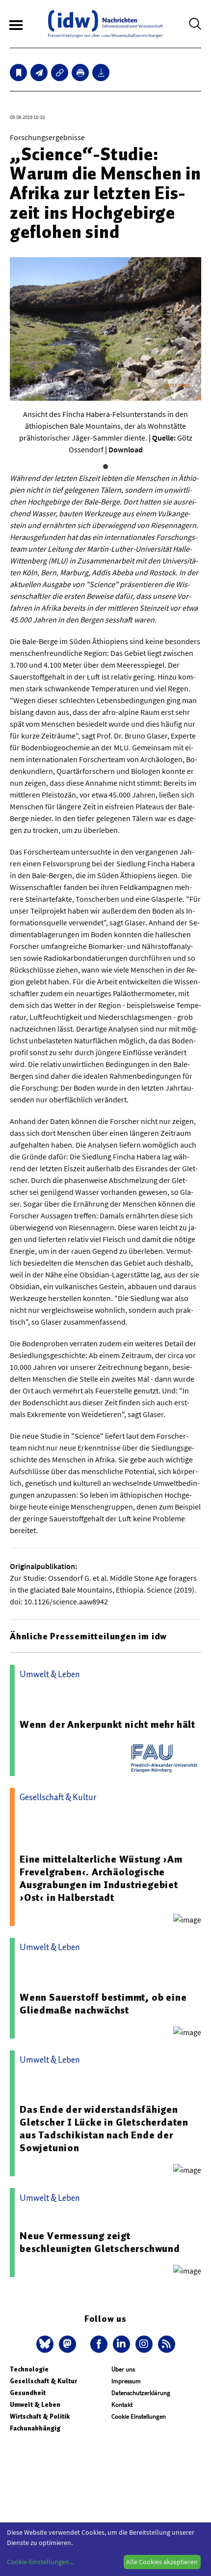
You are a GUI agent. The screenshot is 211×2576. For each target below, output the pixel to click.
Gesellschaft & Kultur (43, 2381)
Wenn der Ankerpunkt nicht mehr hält (107, 1724)
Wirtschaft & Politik (40, 2416)
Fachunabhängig (35, 2428)
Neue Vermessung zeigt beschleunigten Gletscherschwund (100, 2242)
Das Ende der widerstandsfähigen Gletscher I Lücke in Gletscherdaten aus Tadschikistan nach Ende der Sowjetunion (104, 2129)
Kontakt (122, 2405)
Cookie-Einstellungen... (40, 2562)
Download (126, 449)
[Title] (60, 73)
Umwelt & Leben (35, 2405)
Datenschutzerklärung (141, 2393)
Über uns (123, 2369)
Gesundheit (28, 2393)
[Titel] (18, 73)
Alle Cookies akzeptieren (162, 2562)
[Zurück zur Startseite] (105, 24)
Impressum (126, 2381)
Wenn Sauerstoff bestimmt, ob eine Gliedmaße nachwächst (103, 2004)
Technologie (29, 2369)
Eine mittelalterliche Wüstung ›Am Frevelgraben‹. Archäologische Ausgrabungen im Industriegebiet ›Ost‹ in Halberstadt (101, 1878)
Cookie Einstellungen (139, 2416)
